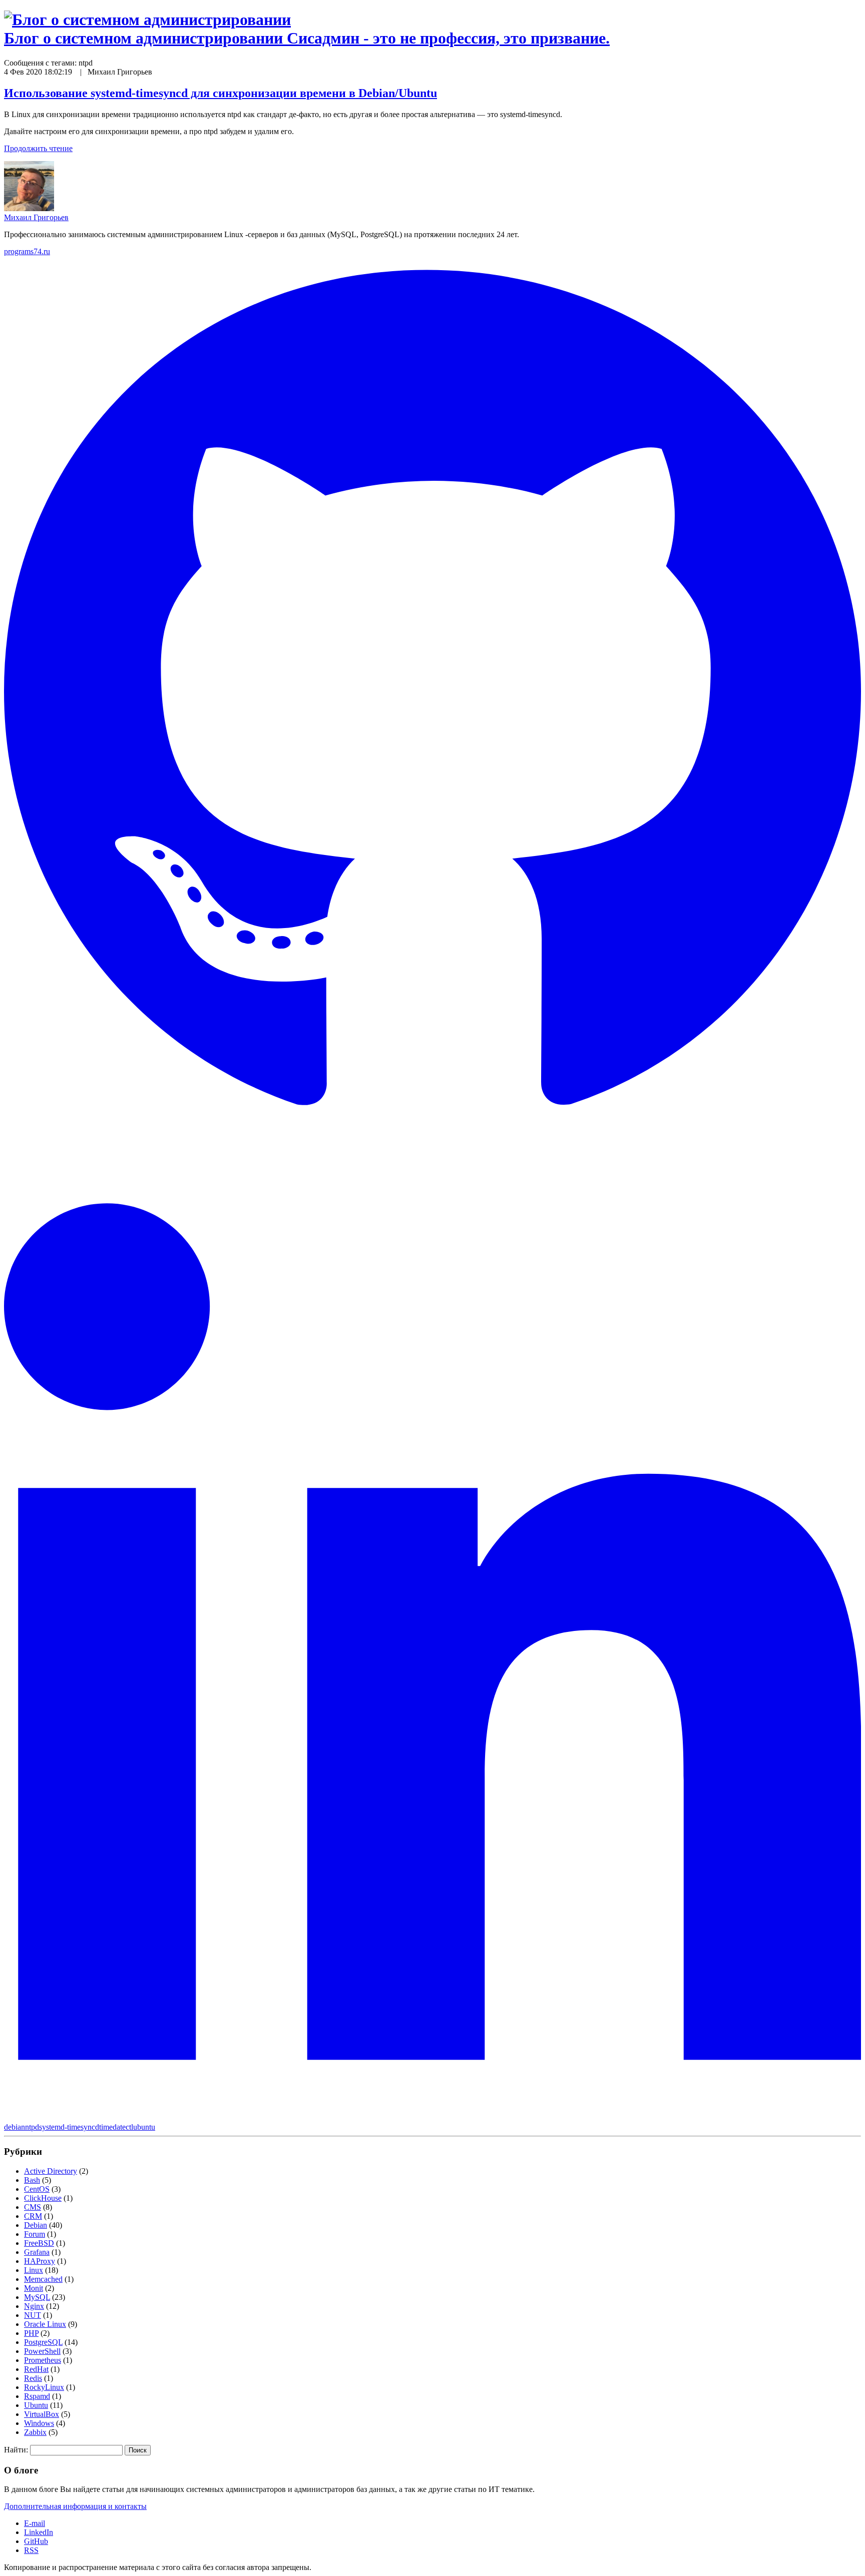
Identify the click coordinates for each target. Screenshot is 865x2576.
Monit (34, 2288)
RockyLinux (44, 2387)
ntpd (32, 2127)
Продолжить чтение (38, 148)
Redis (33, 2378)
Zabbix (35, 2432)
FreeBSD (39, 2243)
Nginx (34, 2306)
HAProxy (40, 2261)
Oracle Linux (45, 2324)
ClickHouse (43, 2198)
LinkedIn (39, 2532)
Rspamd (37, 2396)
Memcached (43, 2279)
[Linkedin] (432, 2118)
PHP (31, 2333)
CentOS (37, 2189)
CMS (33, 2207)
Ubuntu (36, 2405)
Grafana (37, 2252)
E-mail (35, 2523)
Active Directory (51, 2171)
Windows (39, 2423)
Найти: (16, 2450)
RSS (31, 2550)
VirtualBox (42, 2414)
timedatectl (116, 2127)
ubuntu (144, 2127)
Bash (32, 2180)
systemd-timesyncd (69, 2127)
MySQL (37, 2297)
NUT (33, 2315)
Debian (36, 2225)
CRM (33, 2216)
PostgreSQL (43, 2342)
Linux (34, 2270)
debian (15, 2127)
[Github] (432, 1137)
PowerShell (42, 2351)
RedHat (36, 2369)
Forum (35, 2234)
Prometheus (43, 2360)
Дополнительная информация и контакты (75, 2506)
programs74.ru (27, 251)
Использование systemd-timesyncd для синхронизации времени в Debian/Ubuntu (221, 93)
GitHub (36, 2541)
